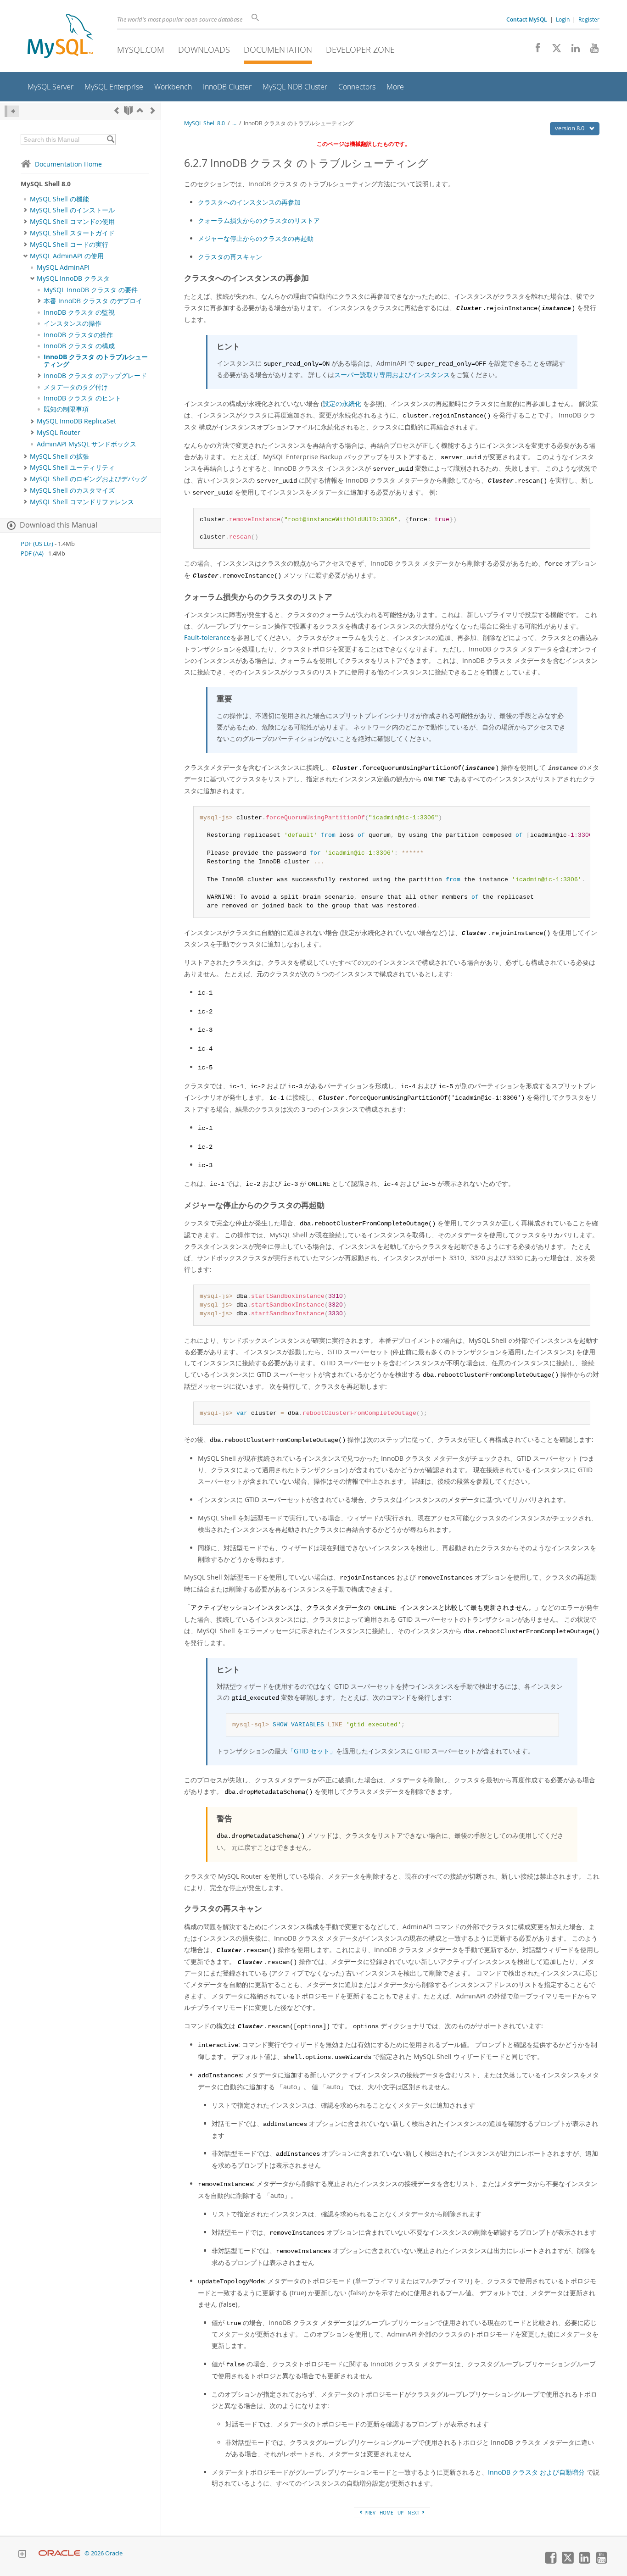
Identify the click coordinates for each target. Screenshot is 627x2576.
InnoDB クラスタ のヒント (82, 398)
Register (589, 19)
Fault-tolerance (207, 637)
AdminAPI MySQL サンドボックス (87, 444)
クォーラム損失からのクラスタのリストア (259, 220)
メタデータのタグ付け (76, 387)
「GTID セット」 (312, 1751)
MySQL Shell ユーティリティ (72, 467)
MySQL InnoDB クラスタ (73, 278)
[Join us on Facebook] (535, 50)
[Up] (140, 110)
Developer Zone (360, 50)
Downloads (204, 50)
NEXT (414, 2513)
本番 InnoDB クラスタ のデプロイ (93, 301)
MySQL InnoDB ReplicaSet (76, 421)
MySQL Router (59, 433)
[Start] (128, 110)
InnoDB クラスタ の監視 (79, 312)
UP (400, 2513)
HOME (386, 2513)
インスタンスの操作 (73, 323)
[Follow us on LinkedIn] (572, 50)
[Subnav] (25, 210)
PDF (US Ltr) (37, 544)
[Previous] (117, 110)
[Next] (153, 110)
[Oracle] (59, 2553)
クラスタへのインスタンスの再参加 (249, 202)
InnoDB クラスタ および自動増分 (536, 2472)
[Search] (110, 139)
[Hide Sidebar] (12, 111)
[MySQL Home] (60, 37)
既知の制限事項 (66, 409)
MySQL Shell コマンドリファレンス (82, 502)
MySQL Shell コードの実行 (69, 245)
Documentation (278, 50)
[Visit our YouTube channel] (591, 50)
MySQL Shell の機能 (59, 199)
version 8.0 (570, 128)
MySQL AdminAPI (63, 267)
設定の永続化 (342, 403)
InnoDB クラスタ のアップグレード (95, 376)
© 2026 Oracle (104, 2553)
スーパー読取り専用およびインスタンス (392, 375)
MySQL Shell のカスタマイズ (72, 490)
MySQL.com (141, 50)
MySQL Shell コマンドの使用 (72, 222)
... (234, 123)
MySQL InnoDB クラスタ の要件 (91, 290)
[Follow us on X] (553, 50)
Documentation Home (68, 164)
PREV (369, 2513)
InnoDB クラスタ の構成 (79, 346)
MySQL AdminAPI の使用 (67, 256)
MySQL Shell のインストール (72, 210)
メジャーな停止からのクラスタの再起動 (256, 238)
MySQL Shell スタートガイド (72, 233)
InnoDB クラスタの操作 (78, 335)
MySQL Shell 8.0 (204, 123)
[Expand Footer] (22, 2555)
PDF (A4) (32, 554)
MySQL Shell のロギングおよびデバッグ (88, 479)
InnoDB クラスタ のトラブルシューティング (96, 361)
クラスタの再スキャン (230, 257)
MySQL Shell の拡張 (59, 456)
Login (563, 19)
